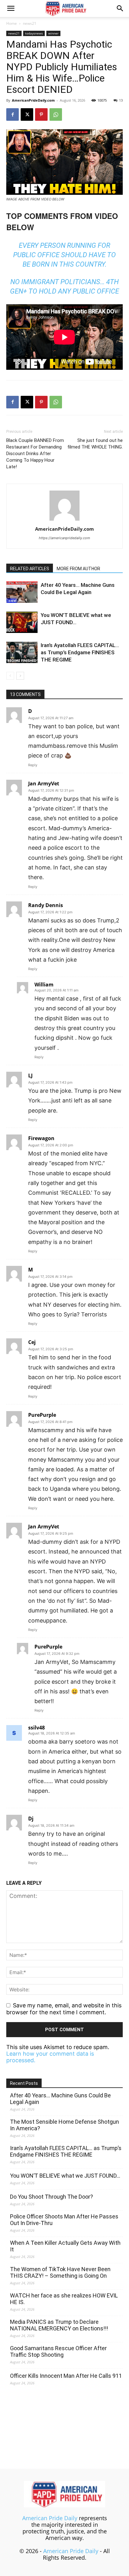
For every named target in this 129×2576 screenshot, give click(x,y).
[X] (27, 114)
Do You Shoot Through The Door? (52, 2197)
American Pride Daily (50, 2518)
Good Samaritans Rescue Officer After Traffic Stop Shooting (58, 2351)
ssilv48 (36, 1728)
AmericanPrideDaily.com (33, 100)
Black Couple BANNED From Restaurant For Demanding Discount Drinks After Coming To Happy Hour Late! (35, 454)
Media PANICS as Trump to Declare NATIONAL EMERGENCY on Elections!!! (59, 2325)
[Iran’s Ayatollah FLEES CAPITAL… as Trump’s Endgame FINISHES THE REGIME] (22, 653)
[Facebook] (13, 114)
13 (121, 100)
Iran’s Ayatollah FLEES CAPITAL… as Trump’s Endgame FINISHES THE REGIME (80, 652)
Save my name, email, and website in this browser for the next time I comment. (64, 2009)
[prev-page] (10, 676)
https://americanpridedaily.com (64, 538)
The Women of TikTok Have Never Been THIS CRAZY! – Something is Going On (60, 2272)
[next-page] (20, 676)
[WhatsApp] (56, 114)
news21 (30, 23)
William (44, 985)
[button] (11, 8)
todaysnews (34, 33)
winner (53, 33)
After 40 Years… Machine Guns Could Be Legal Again (60, 2099)
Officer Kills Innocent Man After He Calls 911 (66, 2376)
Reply (33, 765)
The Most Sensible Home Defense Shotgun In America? (64, 2125)
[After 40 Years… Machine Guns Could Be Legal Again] (22, 592)
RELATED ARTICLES (30, 569)
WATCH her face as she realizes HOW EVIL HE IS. (64, 2299)
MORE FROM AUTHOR (78, 569)
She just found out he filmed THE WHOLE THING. (95, 444)
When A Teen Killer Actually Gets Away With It (65, 2246)
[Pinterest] (41, 114)
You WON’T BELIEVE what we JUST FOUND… (65, 2176)
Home (12, 23)
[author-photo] (64, 520)
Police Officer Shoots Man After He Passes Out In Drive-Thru (64, 2220)
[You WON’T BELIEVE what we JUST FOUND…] (22, 622)
